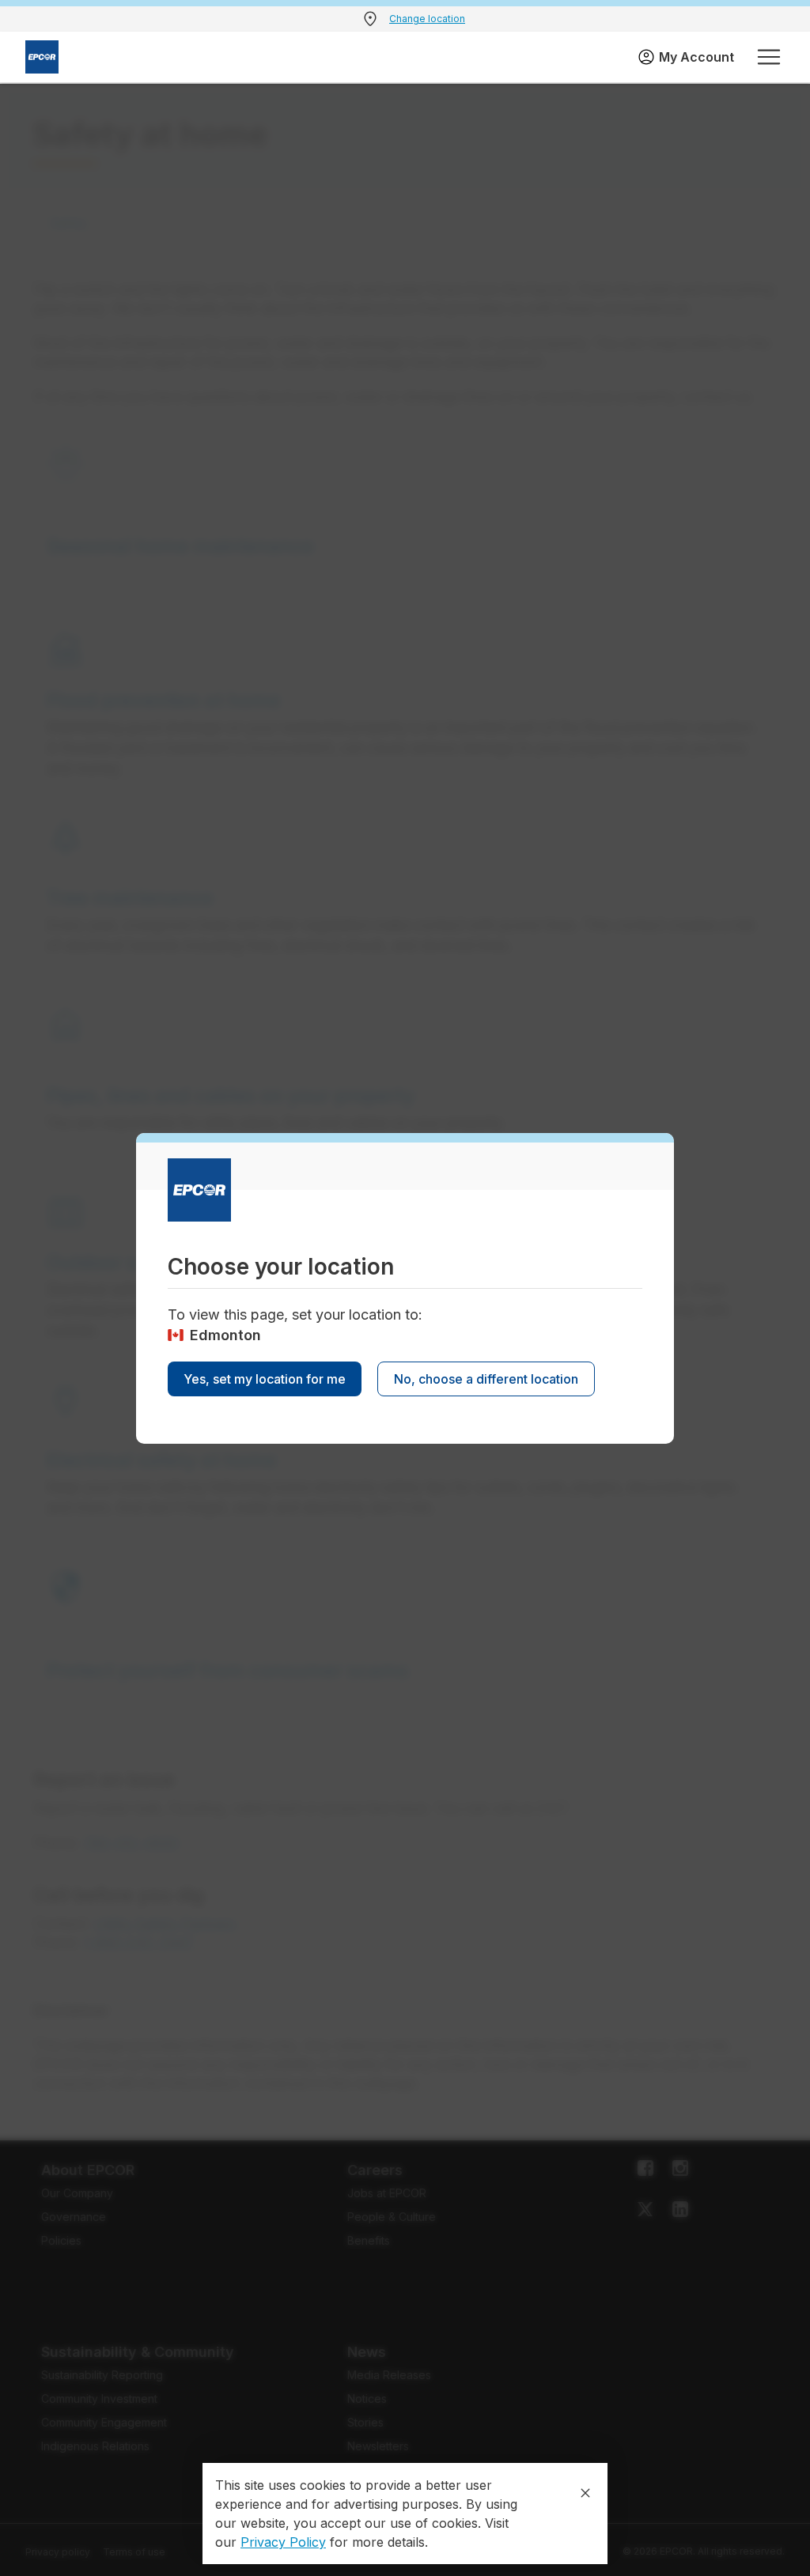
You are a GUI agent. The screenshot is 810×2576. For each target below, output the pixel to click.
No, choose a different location (486, 1379)
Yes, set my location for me (265, 1379)
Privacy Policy (283, 2542)
